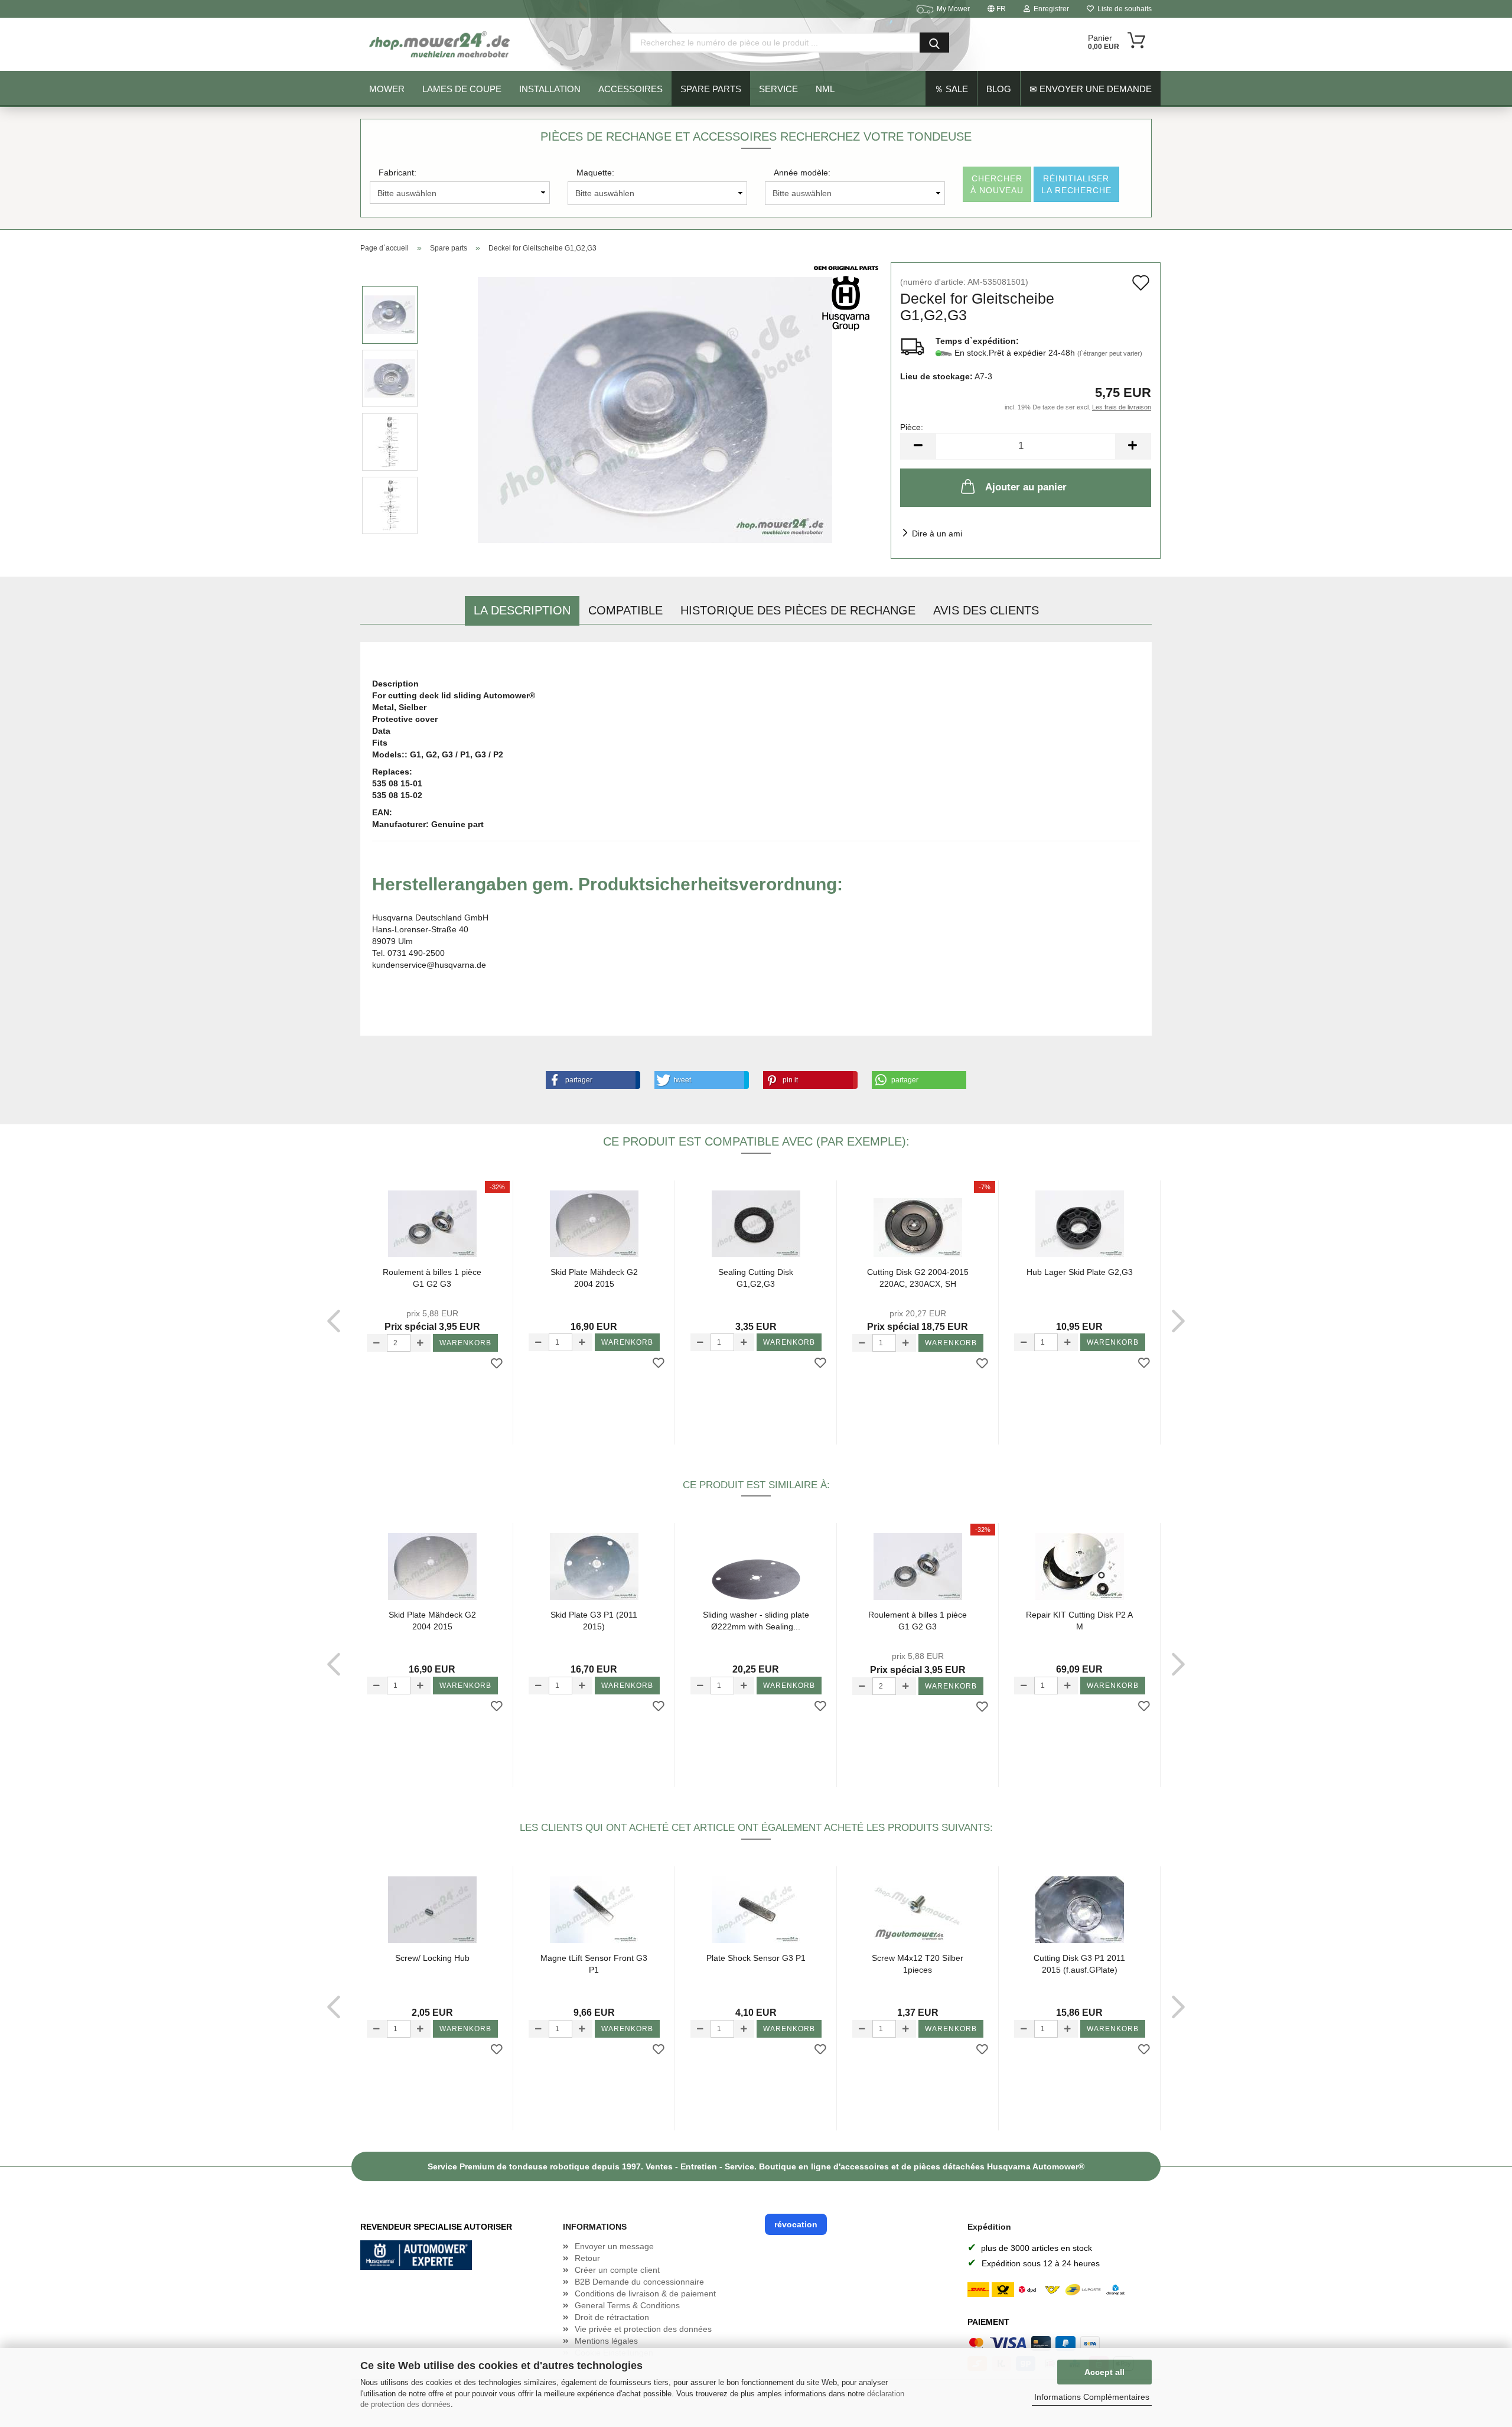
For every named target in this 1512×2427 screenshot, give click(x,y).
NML (825, 89)
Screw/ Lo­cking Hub (432, 1958)
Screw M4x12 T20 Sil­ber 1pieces (918, 1964)
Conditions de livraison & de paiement (645, 2293)
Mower (387, 89)
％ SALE (951, 89)
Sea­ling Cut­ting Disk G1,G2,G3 (756, 1278)
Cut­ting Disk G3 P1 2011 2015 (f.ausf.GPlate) (1079, 1964)
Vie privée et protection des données (643, 2329)
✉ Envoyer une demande (1091, 89)
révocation (796, 2224)
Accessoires (630, 89)
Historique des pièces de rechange (798, 610)
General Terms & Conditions (627, 2305)
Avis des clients (986, 610)
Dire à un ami (937, 533)
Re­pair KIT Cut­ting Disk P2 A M (1079, 1621)
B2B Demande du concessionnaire (639, 2282)
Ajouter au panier (1026, 487)
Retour (587, 2258)
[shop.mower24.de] (441, 44)
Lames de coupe (462, 89)
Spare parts (711, 89)
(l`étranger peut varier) (1110, 353)
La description (522, 610)
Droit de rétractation (612, 2317)
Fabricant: (397, 173)
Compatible (625, 610)
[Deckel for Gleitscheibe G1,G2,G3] (655, 409)
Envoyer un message (614, 2246)
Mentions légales (606, 2341)
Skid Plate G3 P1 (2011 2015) (594, 1621)
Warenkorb (465, 1343)
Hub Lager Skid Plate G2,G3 (1080, 1272)
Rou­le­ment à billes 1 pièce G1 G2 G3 (432, 1278)
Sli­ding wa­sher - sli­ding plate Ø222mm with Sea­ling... (756, 1621)
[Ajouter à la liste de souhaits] (497, 1364)
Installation (550, 89)
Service (778, 89)
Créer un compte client (617, 2270)
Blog (999, 89)
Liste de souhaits (1123, 9)
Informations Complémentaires (1092, 2397)
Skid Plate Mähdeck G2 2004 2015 (594, 1278)
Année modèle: (802, 173)
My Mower (953, 9)
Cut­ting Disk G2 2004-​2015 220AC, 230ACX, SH (918, 1278)
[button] (591, 1080)
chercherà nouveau (997, 184)
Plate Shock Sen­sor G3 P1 (756, 1958)
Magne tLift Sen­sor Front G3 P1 (594, 1964)
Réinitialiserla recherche (1076, 184)
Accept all (1104, 2372)
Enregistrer (1050, 9)
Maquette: (595, 173)
